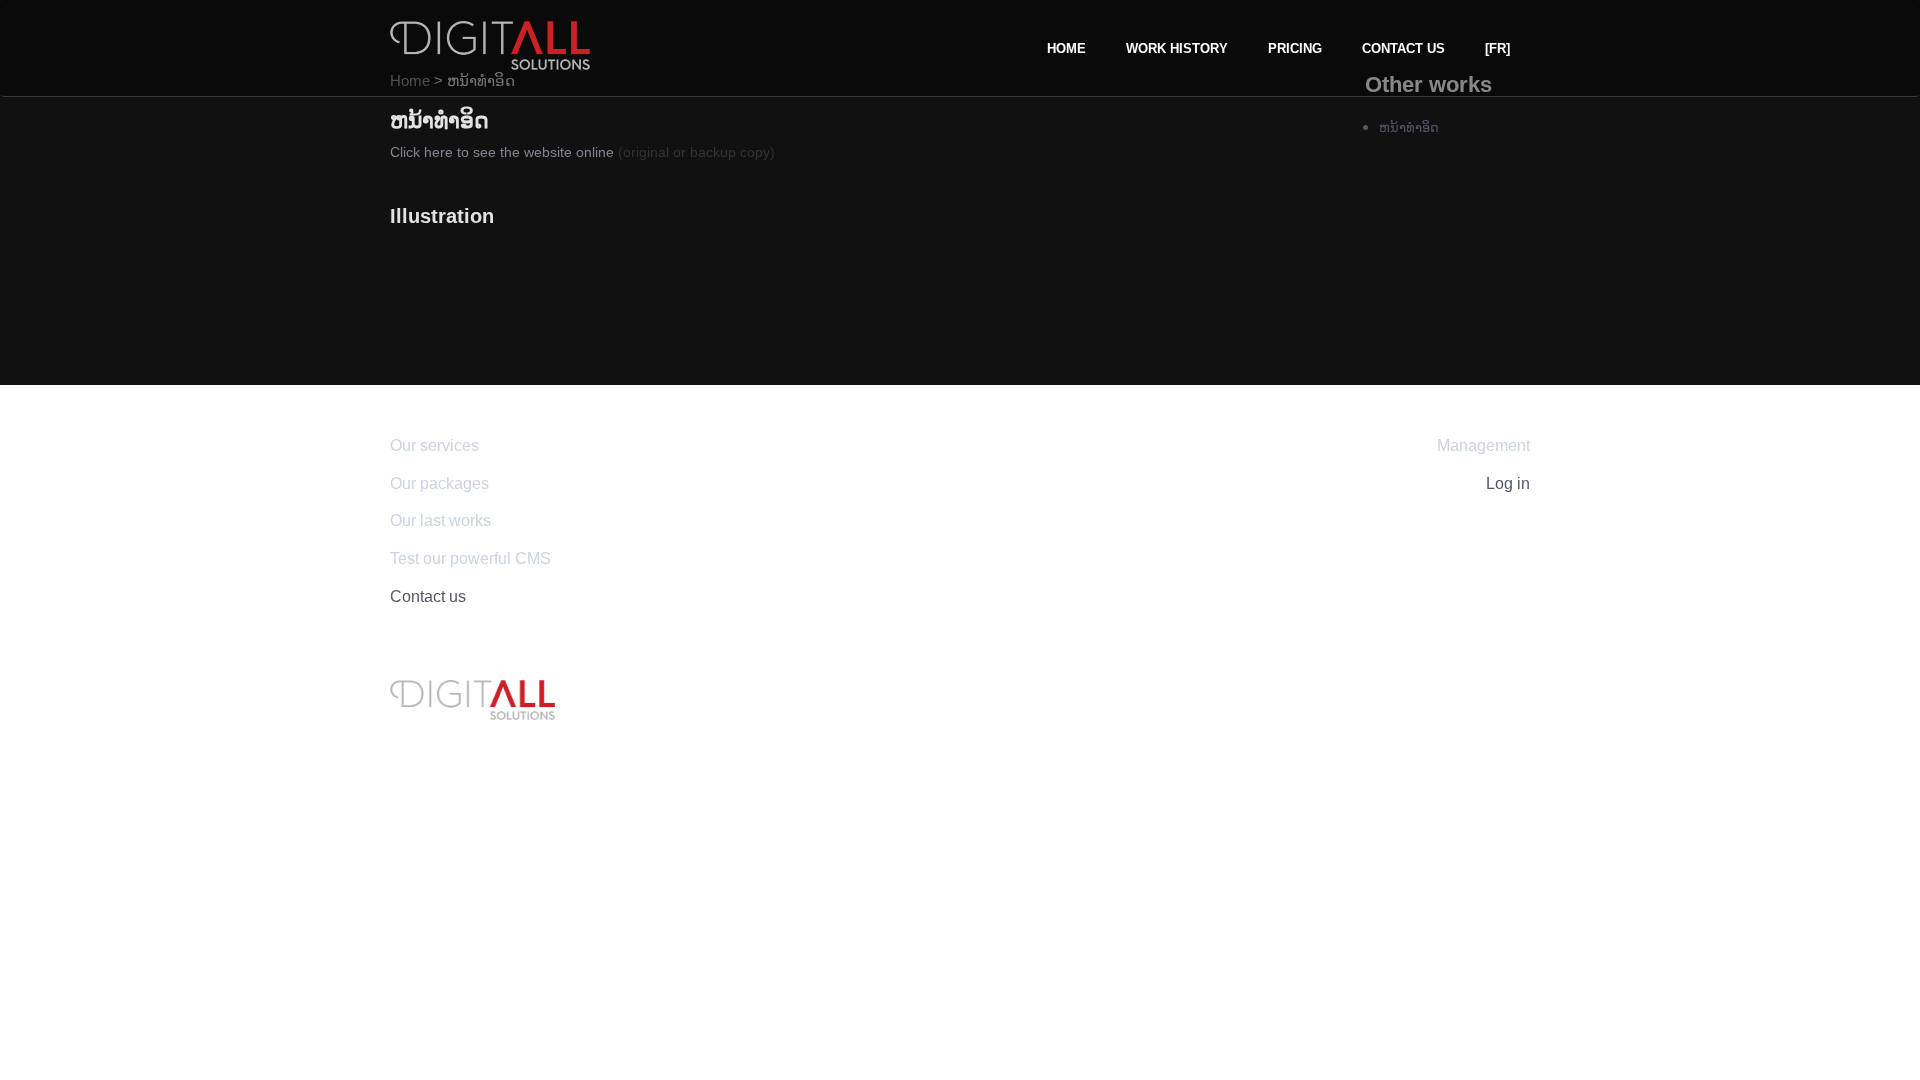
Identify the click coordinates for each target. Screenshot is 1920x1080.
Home (1066, 48)
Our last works (440, 520)
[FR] (1497, 48)
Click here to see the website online (502, 152)
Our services (434, 445)
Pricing (1295, 48)
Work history (1177, 48)
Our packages (439, 483)
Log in (1508, 483)
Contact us (1403, 48)
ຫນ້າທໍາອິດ (1409, 127)
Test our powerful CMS (470, 558)
